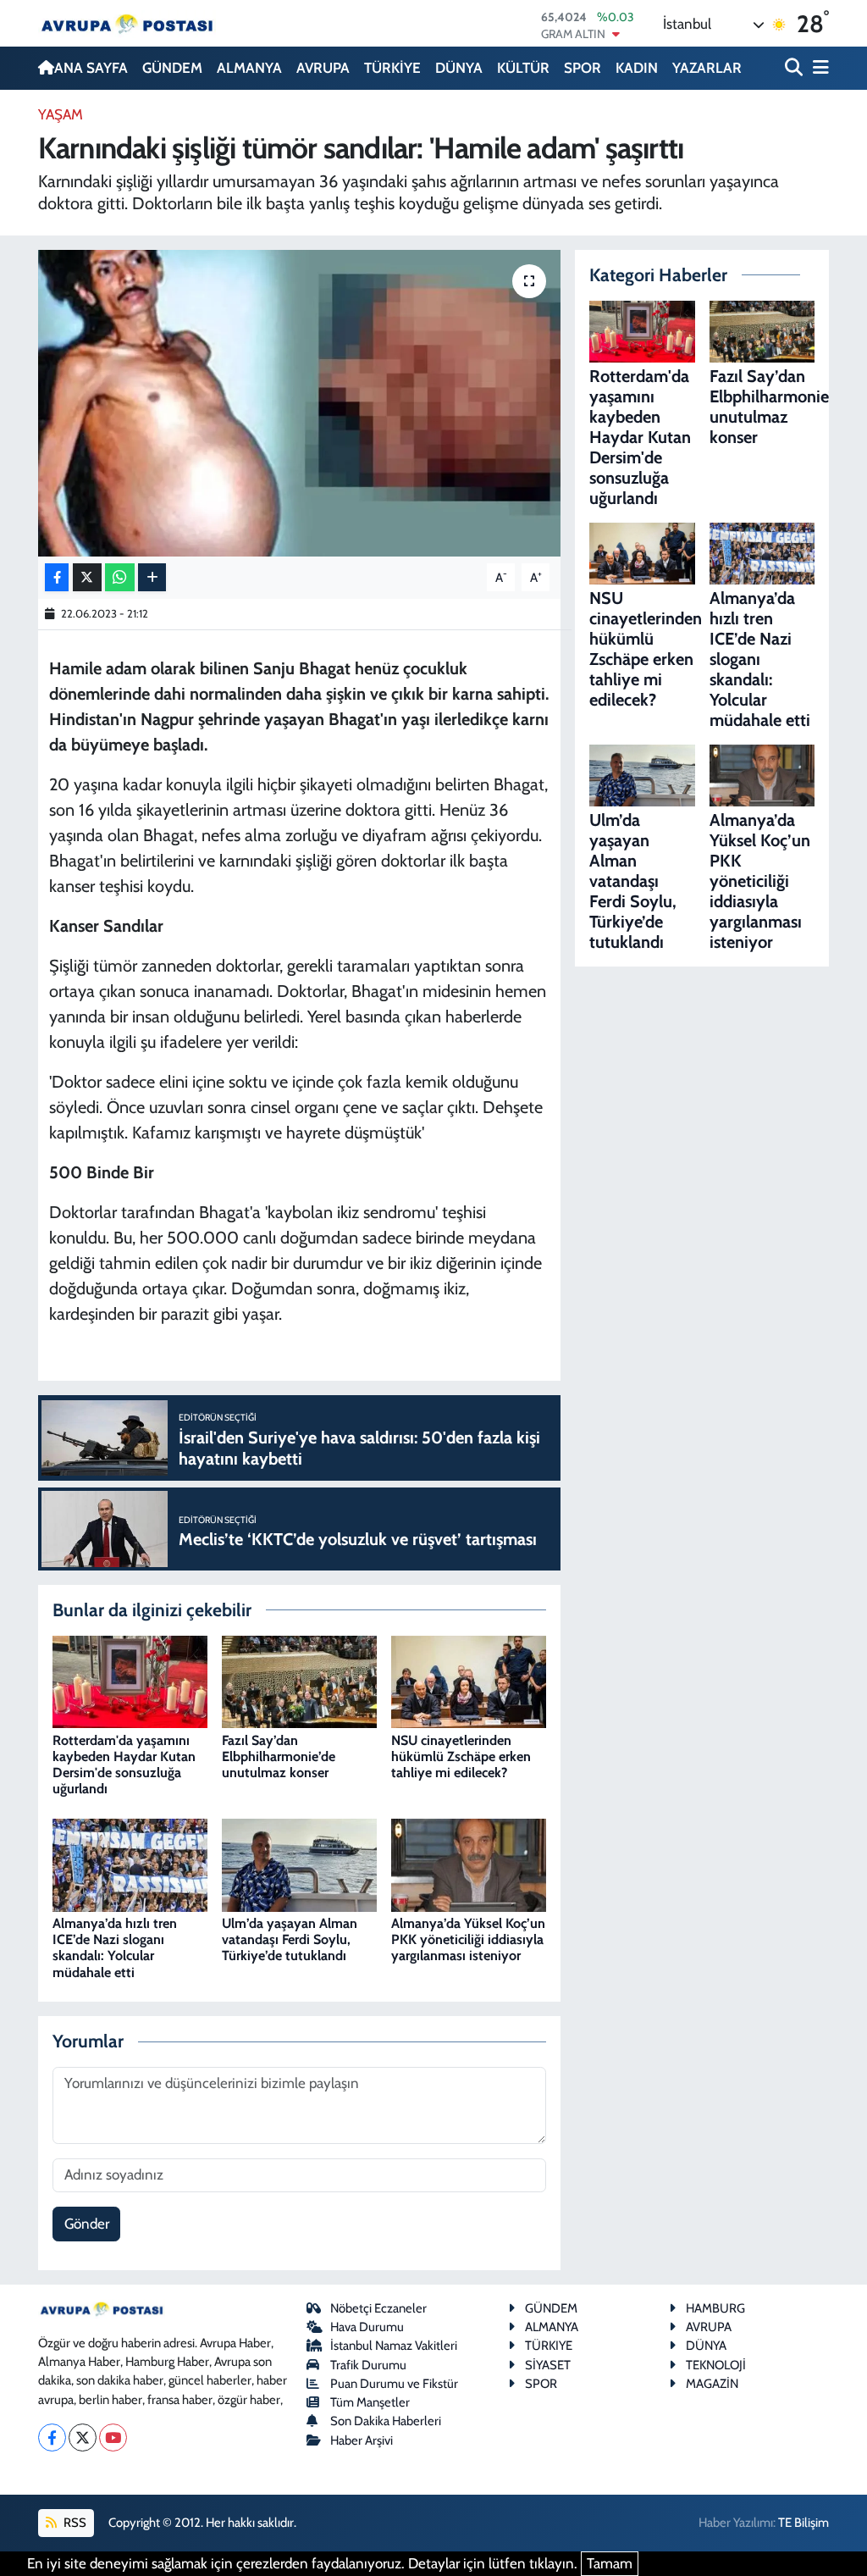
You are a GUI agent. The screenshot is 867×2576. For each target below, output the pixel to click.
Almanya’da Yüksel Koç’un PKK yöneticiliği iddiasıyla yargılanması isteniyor (468, 1939)
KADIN (637, 68)
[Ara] (795, 68)
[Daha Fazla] (152, 577)
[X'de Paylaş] (87, 577)
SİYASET (548, 2365)
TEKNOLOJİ (716, 2365)
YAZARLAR (707, 68)
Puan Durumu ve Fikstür (394, 2384)
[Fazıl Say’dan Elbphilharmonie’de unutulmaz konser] (299, 1681)
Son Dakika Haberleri (386, 2421)
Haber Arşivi (362, 2440)
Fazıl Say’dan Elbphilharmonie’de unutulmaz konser (279, 1756)
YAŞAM (61, 114)
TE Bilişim (803, 2523)
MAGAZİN (712, 2384)
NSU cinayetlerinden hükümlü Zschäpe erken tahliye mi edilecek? (461, 1756)
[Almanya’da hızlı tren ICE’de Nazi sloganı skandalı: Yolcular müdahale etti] (130, 1864)
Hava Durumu (367, 2327)
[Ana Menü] (818, 68)
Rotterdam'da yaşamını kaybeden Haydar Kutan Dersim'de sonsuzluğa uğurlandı (124, 1765)
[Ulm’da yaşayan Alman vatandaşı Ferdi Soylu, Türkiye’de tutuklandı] (299, 1864)
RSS (74, 2523)
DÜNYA (459, 68)
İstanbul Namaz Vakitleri (394, 2346)
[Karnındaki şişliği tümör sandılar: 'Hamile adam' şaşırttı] (299, 403)
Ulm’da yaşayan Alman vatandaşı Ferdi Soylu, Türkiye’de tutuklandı (290, 1939)
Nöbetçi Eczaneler (378, 2308)
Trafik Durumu (368, 2365)
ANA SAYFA (91, 68)
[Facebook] (52, 2438)
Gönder (87, 2224)
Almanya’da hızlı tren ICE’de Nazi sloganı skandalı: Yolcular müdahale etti (115, 1948)
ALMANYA (249, 68)
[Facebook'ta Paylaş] (57, 577)
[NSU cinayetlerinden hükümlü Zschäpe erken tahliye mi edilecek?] (469, 1681)
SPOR (583, 68)
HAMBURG (715, 2308)
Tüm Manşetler (370, 2402)
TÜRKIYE (549, 2346)
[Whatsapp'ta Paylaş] (120, 577)
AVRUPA (323, 68)
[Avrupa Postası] (127, 23)
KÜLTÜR (523, 68)
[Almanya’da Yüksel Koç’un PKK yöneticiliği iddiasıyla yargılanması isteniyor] (469, 1864)
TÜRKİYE (392, 68)
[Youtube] (113, 2438)
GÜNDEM (172, 68)
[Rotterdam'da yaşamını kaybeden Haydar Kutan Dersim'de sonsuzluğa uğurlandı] (130, 1681)
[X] (83, 2438)
